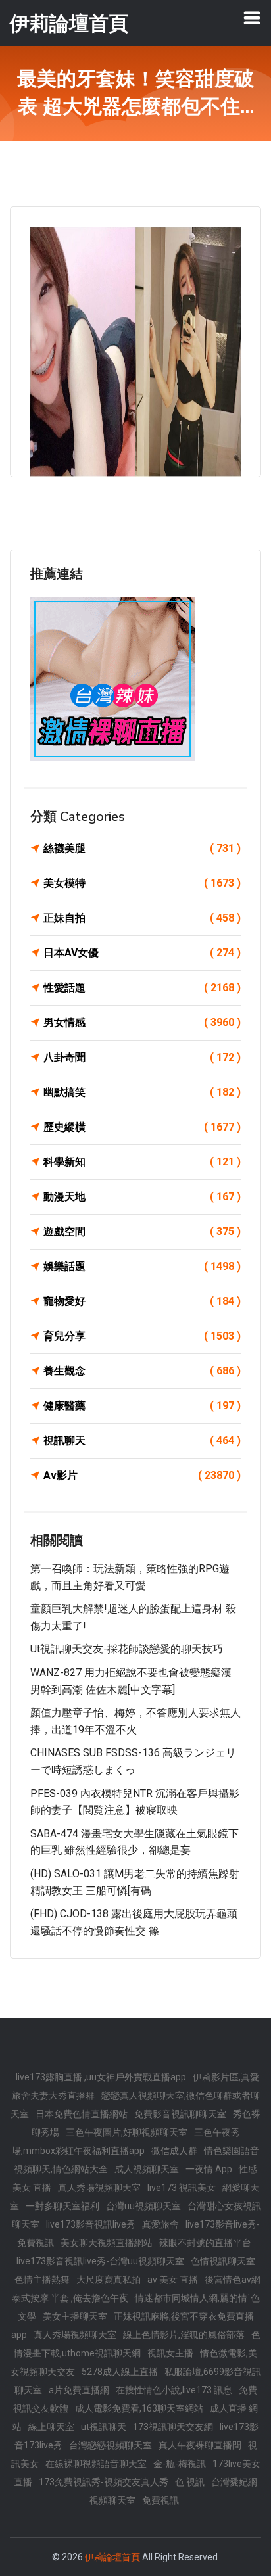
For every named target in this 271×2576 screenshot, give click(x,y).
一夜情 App (209, 2169)
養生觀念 (142, 1371)
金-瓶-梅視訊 (180, 2464)
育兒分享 (142, 1336)
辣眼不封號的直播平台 (205, 2243)
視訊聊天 (142, 1440)
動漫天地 (142, 1197)
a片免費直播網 (79, 2390)
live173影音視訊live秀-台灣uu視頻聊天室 (100, 2261)
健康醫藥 (142, 1406)
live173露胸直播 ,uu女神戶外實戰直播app (101, 2077)
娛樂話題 (142, 1266)
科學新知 (142, 1162)
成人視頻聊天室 (147, 2169)
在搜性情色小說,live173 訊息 (174, 2390)
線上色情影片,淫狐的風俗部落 (184, 2335)
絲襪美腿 (142, 848)
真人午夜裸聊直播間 (200, 2445)
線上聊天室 (51, 2427)
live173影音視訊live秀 (91, 2224)
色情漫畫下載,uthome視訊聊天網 (137, 2344)
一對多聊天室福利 (62, 2206)
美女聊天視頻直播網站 (107, 2243)
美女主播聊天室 (75, 2316)
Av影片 (142, 1475)
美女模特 (142, 883)
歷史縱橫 (142, 1127)
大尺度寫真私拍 (109, 2280)
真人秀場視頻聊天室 (99, 2188)
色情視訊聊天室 (223, 2261)
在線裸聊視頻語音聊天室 (96, 2464)
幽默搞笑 (142, 1092)
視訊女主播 (170, 2353)
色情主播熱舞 (42, 2280)
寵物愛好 (142, 1301)
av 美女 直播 (173, 2280)
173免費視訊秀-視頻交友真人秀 (104, 2482)
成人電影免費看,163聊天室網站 (139, 2408)
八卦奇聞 (142, 1057)
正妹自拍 (142, 918)
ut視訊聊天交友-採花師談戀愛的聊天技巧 (127, 1649)
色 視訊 (190, 2482)
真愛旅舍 (160, 2224)
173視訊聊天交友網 (173, 2427)
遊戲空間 (142, 1231)
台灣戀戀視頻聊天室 (111, 2445)
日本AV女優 (142, 953)
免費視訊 (160, 2500)
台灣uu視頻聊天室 (143, 2206)
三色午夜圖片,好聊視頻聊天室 (127, 2132)
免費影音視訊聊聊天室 (180, 2114)
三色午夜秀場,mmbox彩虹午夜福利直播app (126, 2142)
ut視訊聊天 (104, 2427)
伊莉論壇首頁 (112, 2557)
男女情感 (142, 1022)
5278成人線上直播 (120, 2372)
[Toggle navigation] (252, 18)
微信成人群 (174, 2151)
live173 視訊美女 (182, 2188)
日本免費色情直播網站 (82, 2114)
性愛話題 (142, 988)
